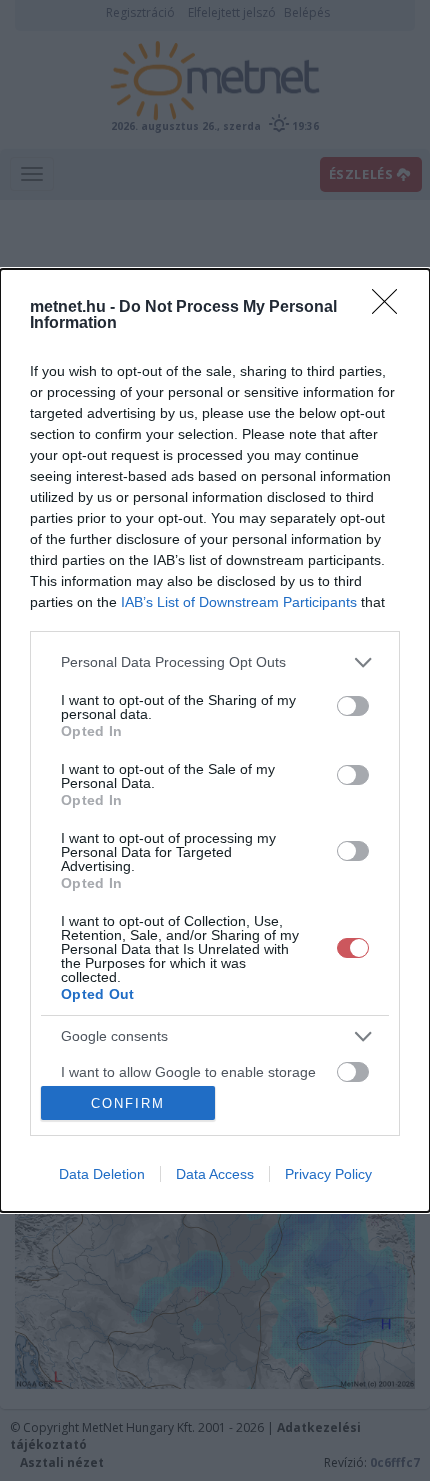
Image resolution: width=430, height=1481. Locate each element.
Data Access (215, 1174)
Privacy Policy (328, 1174)
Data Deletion (102, 1174)
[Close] (391, 308)
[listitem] (215, 662)
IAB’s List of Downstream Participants (239, 602)
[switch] (353, 706)
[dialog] (215, 740)
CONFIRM (128, 1103)
